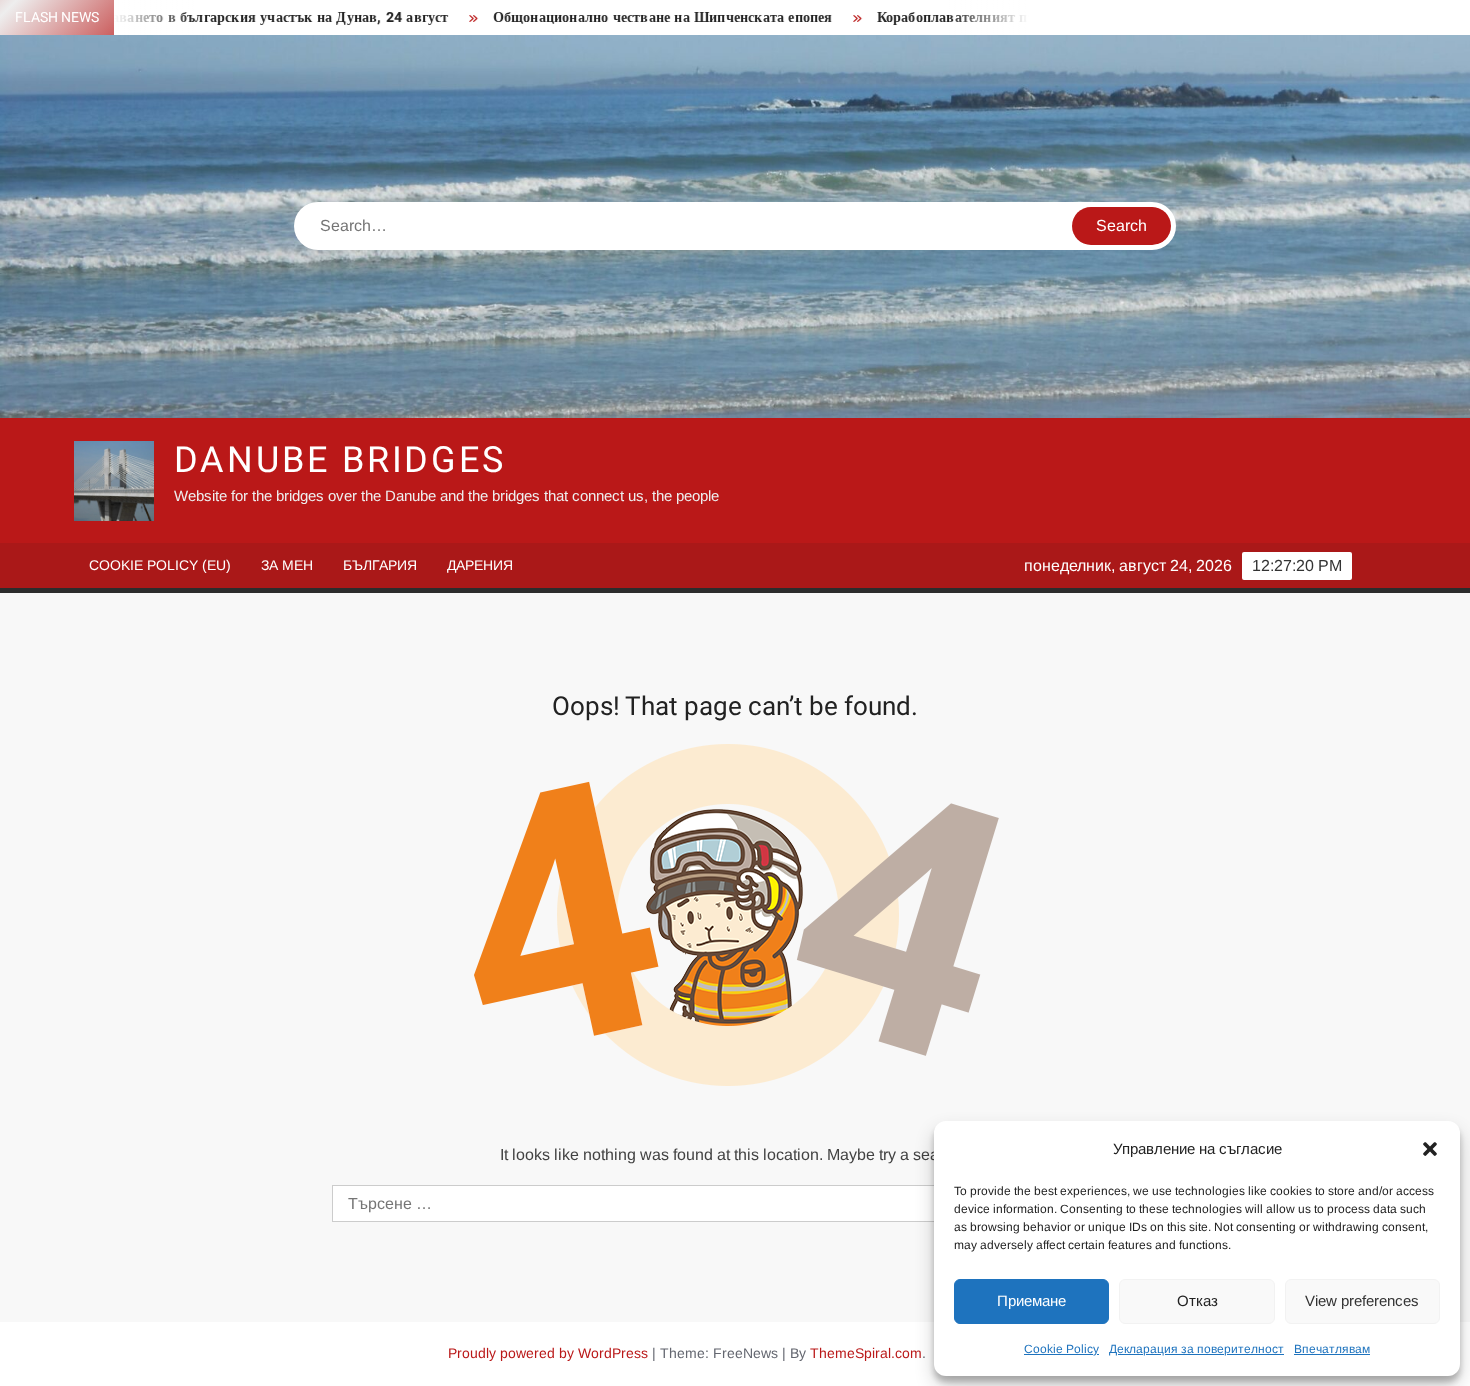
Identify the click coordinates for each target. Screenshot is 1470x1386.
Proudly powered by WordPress (548, 1353)
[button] (1430, 1149)
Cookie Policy (1061, 1349)
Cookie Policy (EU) (160, 565)
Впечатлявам (1332, 1349)
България (380, 565)
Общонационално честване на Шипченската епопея (613, 17)
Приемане (1031, 1300)
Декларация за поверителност (1196, 1349)
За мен (287, 565)
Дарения (480, 565)
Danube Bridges (340, 460)
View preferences (1362, 1300)
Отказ (1197, 1300)
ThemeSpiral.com (866, 1353)
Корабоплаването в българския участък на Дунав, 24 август (199, 17)
